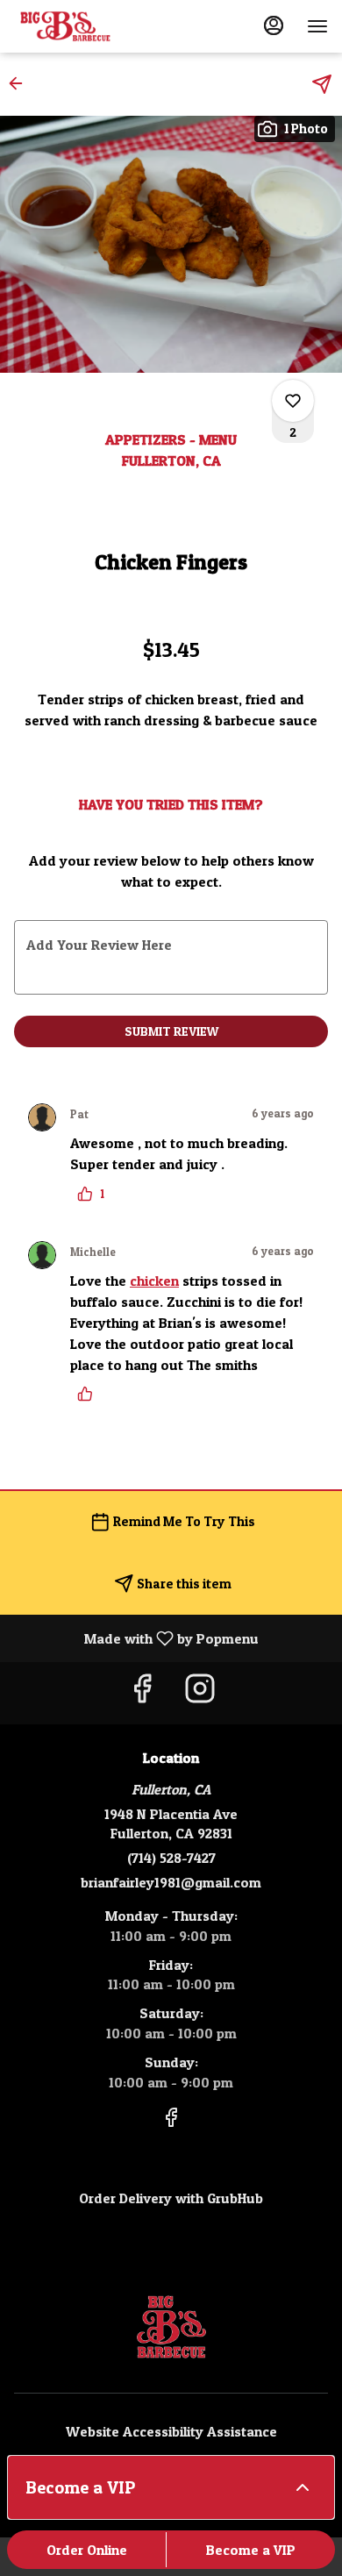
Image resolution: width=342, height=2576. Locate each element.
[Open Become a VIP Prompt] (303, 2487)
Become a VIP (251, 2550)
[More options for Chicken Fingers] (293, 401)
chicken (154, 1281)
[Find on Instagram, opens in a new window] (200, 1693)
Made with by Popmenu (136, 1638)
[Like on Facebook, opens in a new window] (142, 1693)
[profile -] (274, 25)
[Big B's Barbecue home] (93, 26)
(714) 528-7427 (171, 1858)
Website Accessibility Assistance (171, 2431)
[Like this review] (89, 1394)
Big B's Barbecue (171, 2327)
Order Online (87, 2550)
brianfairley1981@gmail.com (171, 1882)
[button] (21, 83)
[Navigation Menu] (317, 26)
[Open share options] (322, 84)
